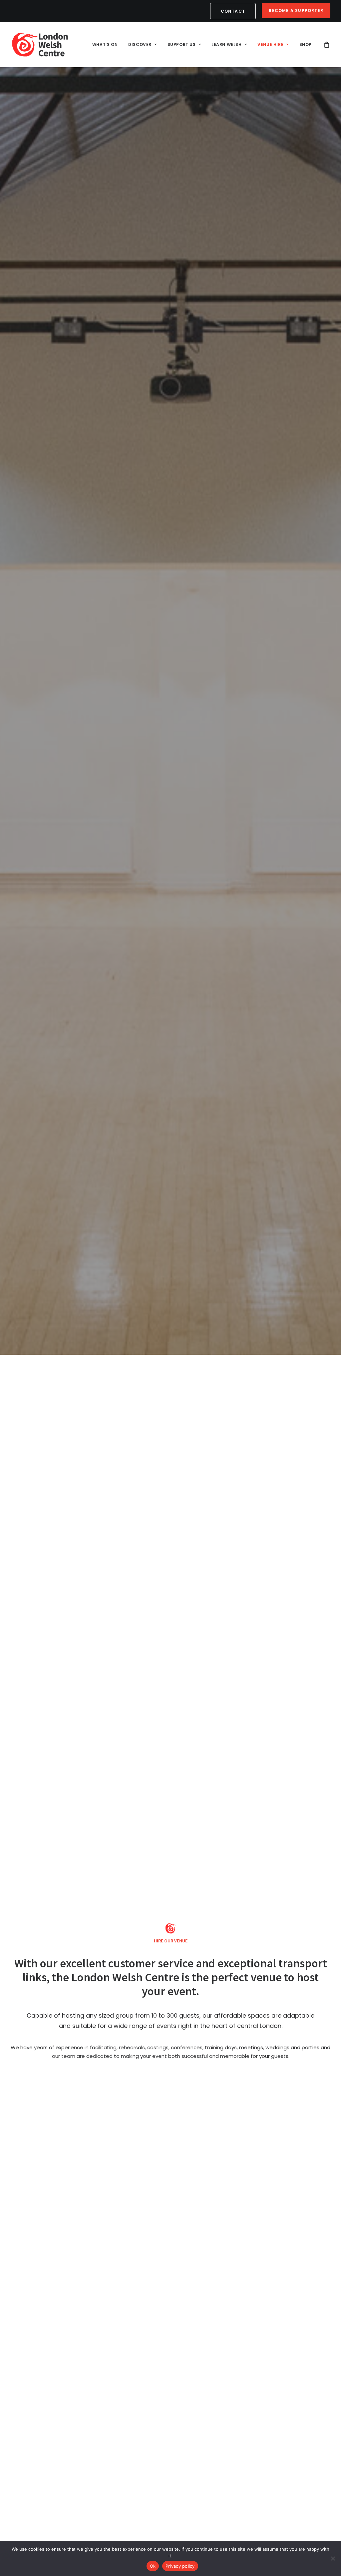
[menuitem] (234, 11)
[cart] (327, 45)
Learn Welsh (227, 44)
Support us (182, 44)
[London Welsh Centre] (40, 45)
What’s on (105, 44)
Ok (153, 2566)
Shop (306, 44)
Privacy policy (180, 2566)
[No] (333, 2558)
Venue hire (270, 44)
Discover (140, 44)
